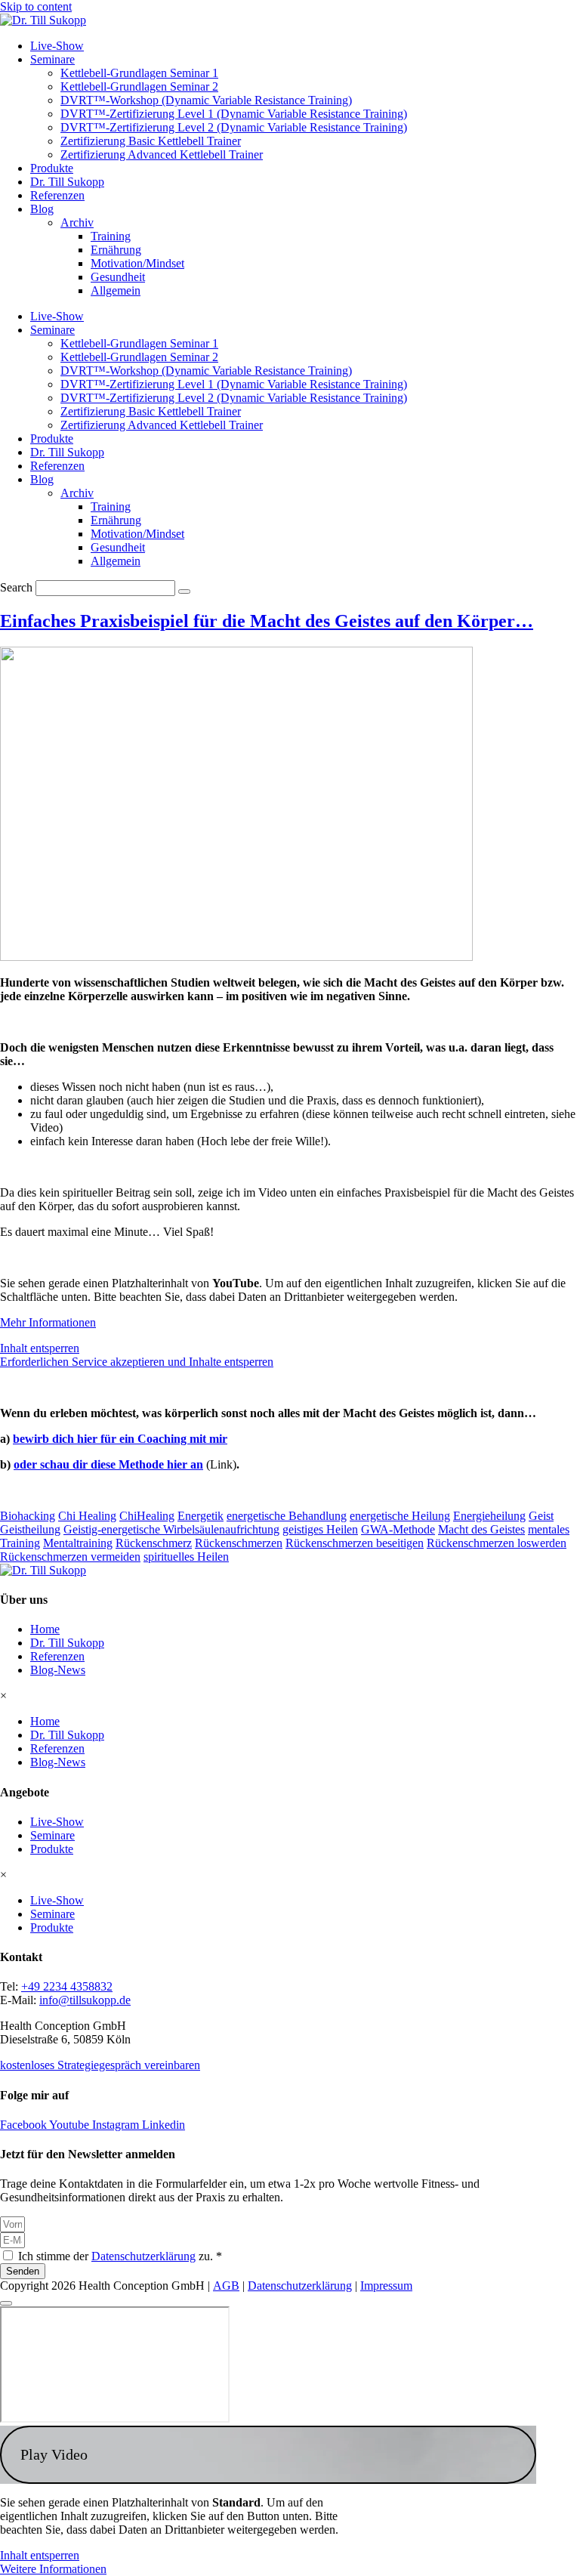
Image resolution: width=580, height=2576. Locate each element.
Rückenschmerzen (239, 1543)
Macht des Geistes (481, 1529)
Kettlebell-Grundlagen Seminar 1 (139, 73)
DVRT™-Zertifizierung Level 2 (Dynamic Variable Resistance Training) (234, 127)
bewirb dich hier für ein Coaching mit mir (120, 1439)
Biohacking (28, 1516)
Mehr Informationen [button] (48, 1322)
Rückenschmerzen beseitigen (355, 1543)
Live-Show (57, 46)
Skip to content (36, 6)
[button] (268, 2455)
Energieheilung (489, 1516)
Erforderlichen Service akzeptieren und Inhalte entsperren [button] (137, 1362)
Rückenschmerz (154, 1543)
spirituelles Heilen (186, 1557)
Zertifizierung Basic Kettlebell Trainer (151, 141)
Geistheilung (30, 1529)
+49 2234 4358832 (67, 1986)
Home (45, 1629)
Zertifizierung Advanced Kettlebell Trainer (162, 154)
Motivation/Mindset (137, 263)
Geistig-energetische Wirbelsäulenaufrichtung (171, 1529)
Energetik (201, 1516)
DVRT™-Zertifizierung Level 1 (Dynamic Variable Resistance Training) (234, 114)
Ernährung (116, 250)
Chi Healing (87, 1516)
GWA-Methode (398, 1529)
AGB (226, 2286)
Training (111, 236)
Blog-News (58, 1670)
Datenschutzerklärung (143, 2256)
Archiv (77, 222)
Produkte (52, 168)
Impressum (386, 2286)
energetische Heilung (400, 1516)
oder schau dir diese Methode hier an (108, 1464)
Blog (42, 209)
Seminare (52, 59)
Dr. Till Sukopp (67, 182)
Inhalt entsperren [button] (40, 1348)
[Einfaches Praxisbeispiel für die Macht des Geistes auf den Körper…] (236, 957)
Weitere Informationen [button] (53, 2569)
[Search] (184, 591)
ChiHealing (147, 1516)
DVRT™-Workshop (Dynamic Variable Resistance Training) (206, 100)
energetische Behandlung (287, 1516)
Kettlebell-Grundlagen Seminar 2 (139, 86)
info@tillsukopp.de (85, 2000)
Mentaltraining (78, 1543)
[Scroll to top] (6, 2303)
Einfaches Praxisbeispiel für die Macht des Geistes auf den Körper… (267, 621)
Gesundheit (118, 277)
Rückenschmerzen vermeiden (70, 1557)
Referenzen (57, 195)
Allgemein (116, 290)
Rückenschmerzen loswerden (497, 1543)
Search (16, 587)
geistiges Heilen (320, 1529)
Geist (541, 1516)
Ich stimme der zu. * (120, 2256)
